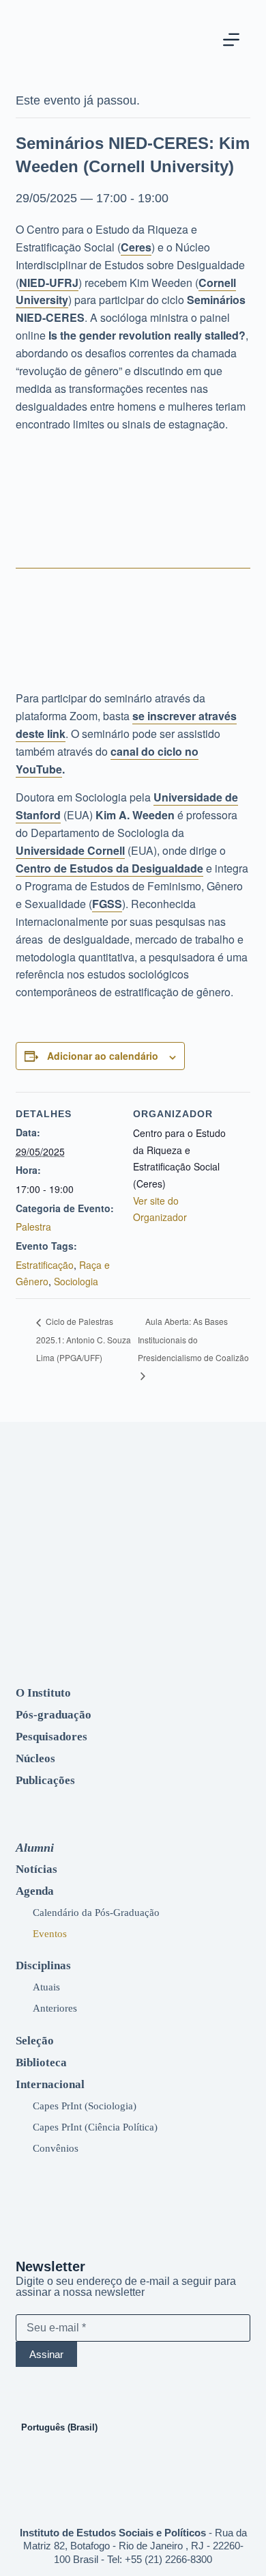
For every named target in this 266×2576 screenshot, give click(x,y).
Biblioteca (41, 2063)
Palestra (33, 1227)
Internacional (50, 2084)
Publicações (45, 1780)
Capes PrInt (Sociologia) (85, 2106)
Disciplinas (43, 1965)
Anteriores (55, 2008)
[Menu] (231, 40)
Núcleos (35, 1758)
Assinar (46, 2354)
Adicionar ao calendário (103, 1056)
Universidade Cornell (70, 850)
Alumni (35, 1848)
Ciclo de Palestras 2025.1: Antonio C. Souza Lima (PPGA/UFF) (84, 1339)
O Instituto (43, 1693)
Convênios (56, 2148)
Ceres (136, 247)
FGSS (107, 904)
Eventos (50, 1933)
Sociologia (76, 1281)
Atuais (46, 1987)
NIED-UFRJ (49, 283)
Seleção (35, 2041)
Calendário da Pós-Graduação (96, 1912)
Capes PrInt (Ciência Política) (95, 2127)
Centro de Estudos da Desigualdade (109, 868)
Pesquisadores (51, 1737)
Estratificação (45, 1265)
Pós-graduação (54, 1715)
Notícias (36, 1869)
